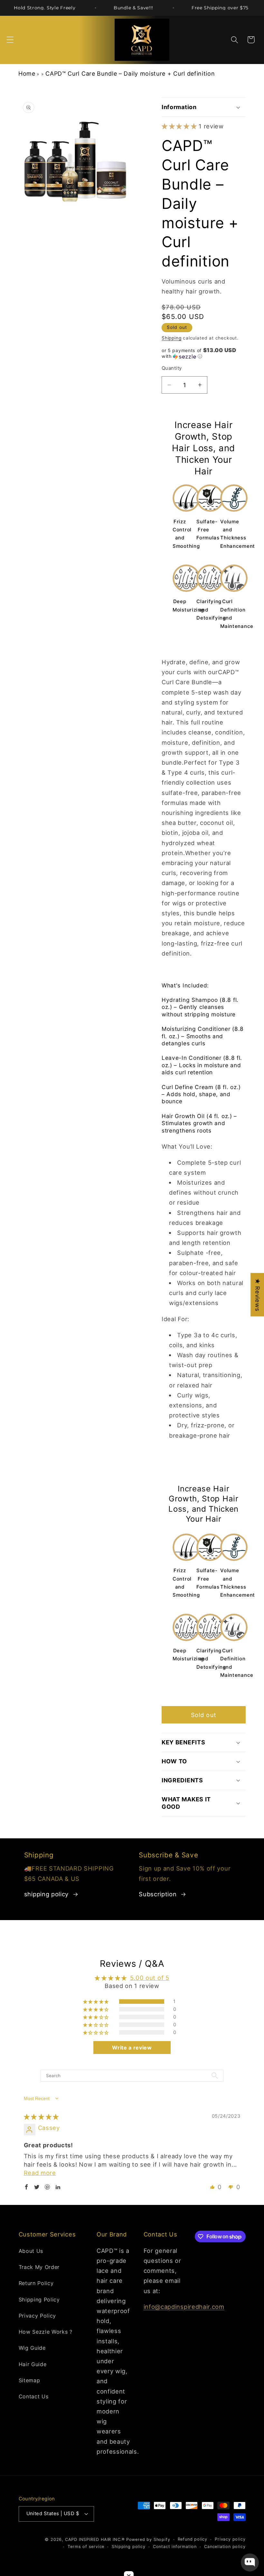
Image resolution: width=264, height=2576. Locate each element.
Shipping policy (128, 2547)
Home (27, 74)
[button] (10, 40)
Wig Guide (32, 2348)
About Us (31, 2251)
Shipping (171, 338)
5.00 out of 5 (150, 1978)
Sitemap (29, 2380)
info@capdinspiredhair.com (184, 2307)
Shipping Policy (39, 2300)
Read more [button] (40, 2173)
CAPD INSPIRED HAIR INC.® (95, 2539)
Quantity (172, 368)
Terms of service (86, 2547)
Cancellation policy (225, 2547)
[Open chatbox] (250, 2562)
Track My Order (39, 2267)
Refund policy (193, 2539)
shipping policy (46, 1894)
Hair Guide (33, 2364)
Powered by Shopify (148, 2539)
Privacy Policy (38, 2316)
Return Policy (36, 2283)
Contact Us (34, 2396)
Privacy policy (230, 2539)
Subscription (158, 1894)
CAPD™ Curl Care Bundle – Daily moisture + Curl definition (130, 74)
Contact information (175, 2547)
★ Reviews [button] (258, 1295)
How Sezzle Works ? (46, 2332)
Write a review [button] (132, 2048)
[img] (42, 2117)
